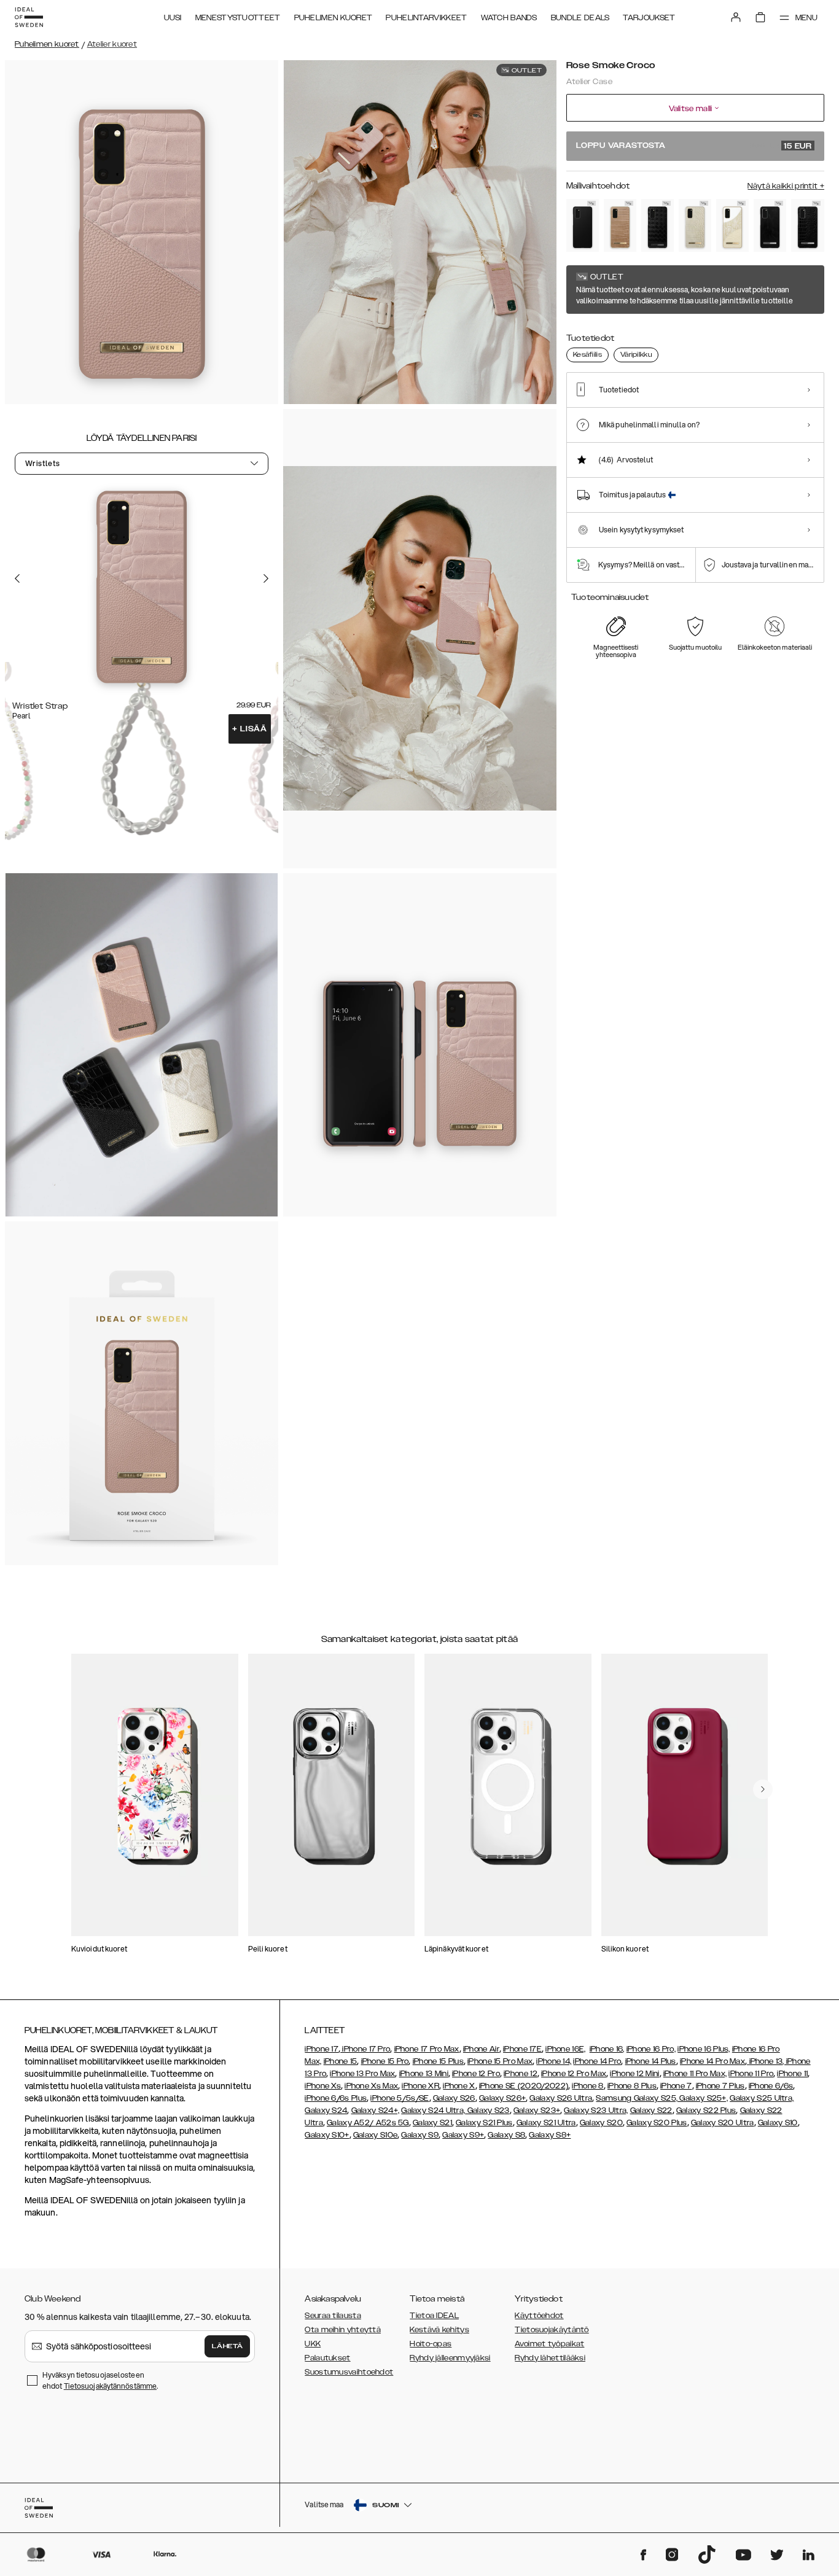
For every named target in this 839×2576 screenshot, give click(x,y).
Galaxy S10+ (327, 2135)
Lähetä (227, 2346)
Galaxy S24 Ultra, (433, 2111)
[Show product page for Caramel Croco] (695, 225)
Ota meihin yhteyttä (343, 2330)
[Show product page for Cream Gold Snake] (732, 225)
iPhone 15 (341, 2061)
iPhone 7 (676, 2086)
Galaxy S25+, (703, 2098)
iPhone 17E (522, 2049)
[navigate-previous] (763, 1789)
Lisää (250, 729)
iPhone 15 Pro (385, 2061)
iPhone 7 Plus (720, 2086)
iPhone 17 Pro (365, 2049)
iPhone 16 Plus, (704, 2049)
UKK (313, 2344)
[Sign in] (736, 17)
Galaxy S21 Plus (484, 2123)
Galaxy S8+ (550, 2135)
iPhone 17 (322, 2049)
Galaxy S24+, (376, 2111)
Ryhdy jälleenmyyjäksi (450, 2358)
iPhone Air (481, 2049)
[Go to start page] (29, 17)
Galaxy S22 (651, 2111)
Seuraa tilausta (333, 2316)
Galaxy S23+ (537, 2111)
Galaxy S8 (506, 2135)
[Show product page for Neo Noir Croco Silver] (807, 225)
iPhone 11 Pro (751, 2074)
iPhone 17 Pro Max (427, 2049)
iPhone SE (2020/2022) (524, 2086)
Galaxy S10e (375, 2135)
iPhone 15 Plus (438, 2061)
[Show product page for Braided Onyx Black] (658, 225)
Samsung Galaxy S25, (637, 2098)
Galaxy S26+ (502, 2098)
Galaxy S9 (420, 2135)
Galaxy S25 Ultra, (762, 2098)
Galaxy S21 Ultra (546, 2123)
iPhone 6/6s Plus (336, 2098)
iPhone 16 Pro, (651, 2049)
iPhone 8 (587, 2086)
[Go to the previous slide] (17, 578)
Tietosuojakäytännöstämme (110, 2386)
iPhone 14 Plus (651, 2061)
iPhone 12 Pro (476, 2074)
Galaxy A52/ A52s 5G (368, 2123)
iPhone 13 (766, 2061)
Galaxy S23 (487, 2111)
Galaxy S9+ (463, 2135)
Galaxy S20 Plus (657, 2123)
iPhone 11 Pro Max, (695, 2074)
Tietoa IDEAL (434, 2316)
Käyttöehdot (539, 2316)
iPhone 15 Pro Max (500, 2061)
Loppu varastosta (694, 146)
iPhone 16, (607, 2049)
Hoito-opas (431, 2344)
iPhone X (459, 2086)
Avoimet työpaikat (549, 2344)
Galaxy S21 (432, 2123)
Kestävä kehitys (439, 2330)
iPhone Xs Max (371, 2086)
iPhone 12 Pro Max (574, 2074)
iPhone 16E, (565, 2049)
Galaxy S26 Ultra (561, 2098)
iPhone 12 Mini (634, 2074)
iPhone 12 (521, 2074)
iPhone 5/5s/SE (400, 2098)
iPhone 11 (792, 2074)
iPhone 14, (554, 2061)
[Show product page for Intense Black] (583, 225)
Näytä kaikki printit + (786, 186)
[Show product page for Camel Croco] (620, 225)
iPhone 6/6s (771, 2086)
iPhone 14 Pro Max (712, 2061)
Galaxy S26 (454, 2098)
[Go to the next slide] (266, 578)
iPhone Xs (323, 2086)
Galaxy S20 (601, 2123)
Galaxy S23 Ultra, (596, 2111)
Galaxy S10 (778, 2123)
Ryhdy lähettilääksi (550, 2358)
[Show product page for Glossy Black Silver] (770, 225)
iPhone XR (420, 2086)
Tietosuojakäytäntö (552, 2330)
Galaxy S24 (326, 2111)
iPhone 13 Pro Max (362, 2074)
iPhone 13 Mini (424, 2074)
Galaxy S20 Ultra (723, 2123)
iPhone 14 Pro (597, 2061)
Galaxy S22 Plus (706, 2111)
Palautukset (327, 2358)
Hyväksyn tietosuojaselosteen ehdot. (100, 2380)
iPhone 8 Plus (632, 2086)
